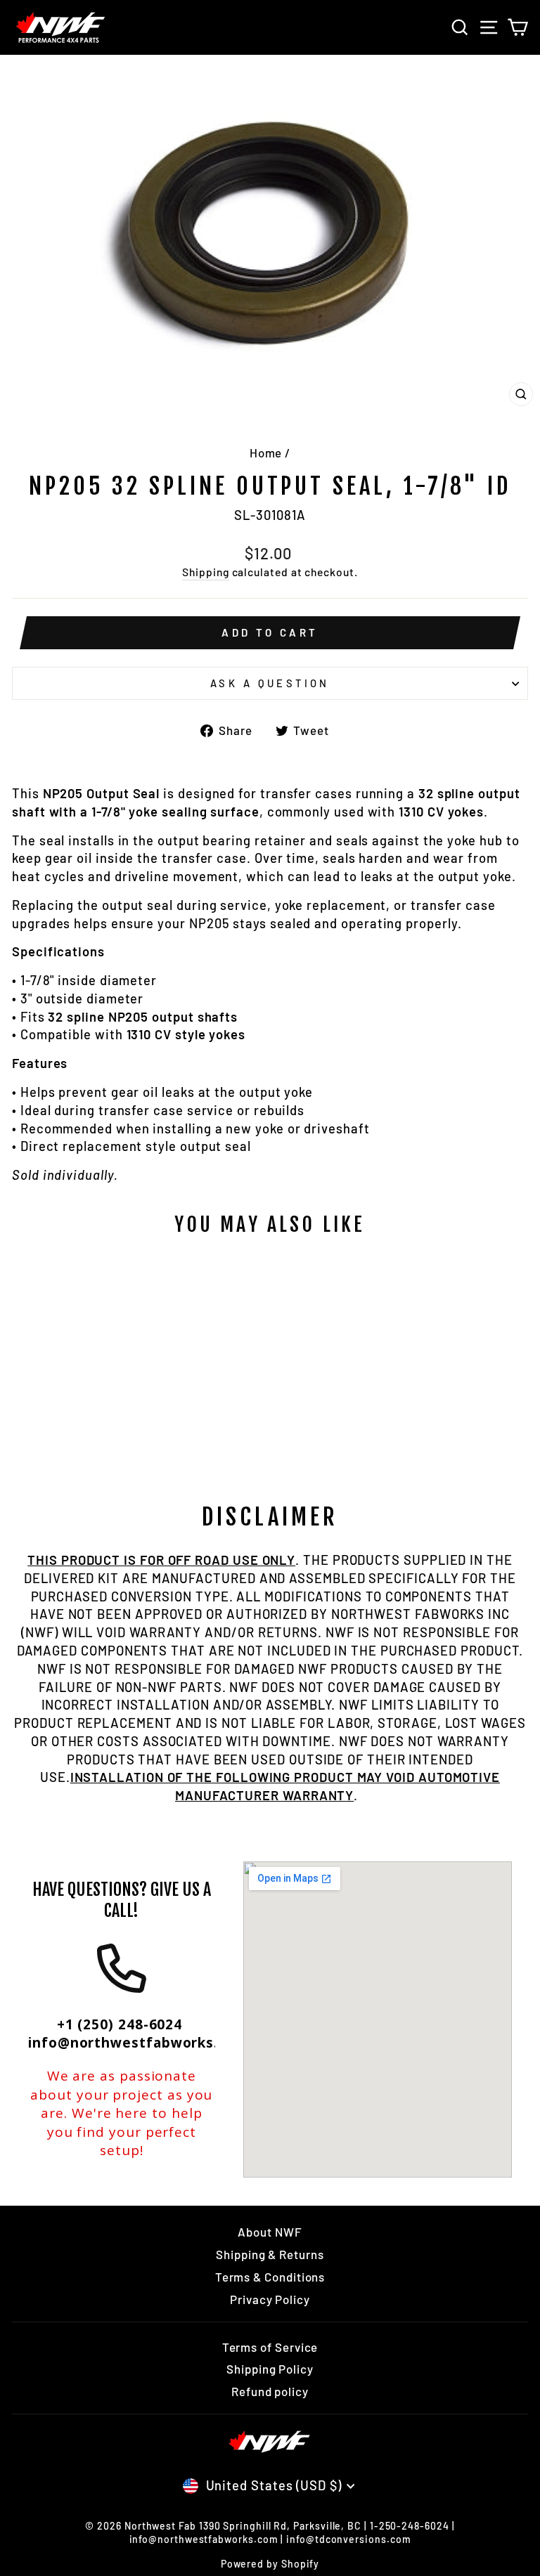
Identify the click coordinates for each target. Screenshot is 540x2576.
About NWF (270, 2232)
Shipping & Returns (270, 2254)
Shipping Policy (270, 2369)
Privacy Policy (270, 2299)
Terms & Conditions (270, 2277)
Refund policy (270, 2391)
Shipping (205, 572)
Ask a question (270, 683)
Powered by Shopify (270, 2564)
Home (266, 453)
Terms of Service (270, 2347)
